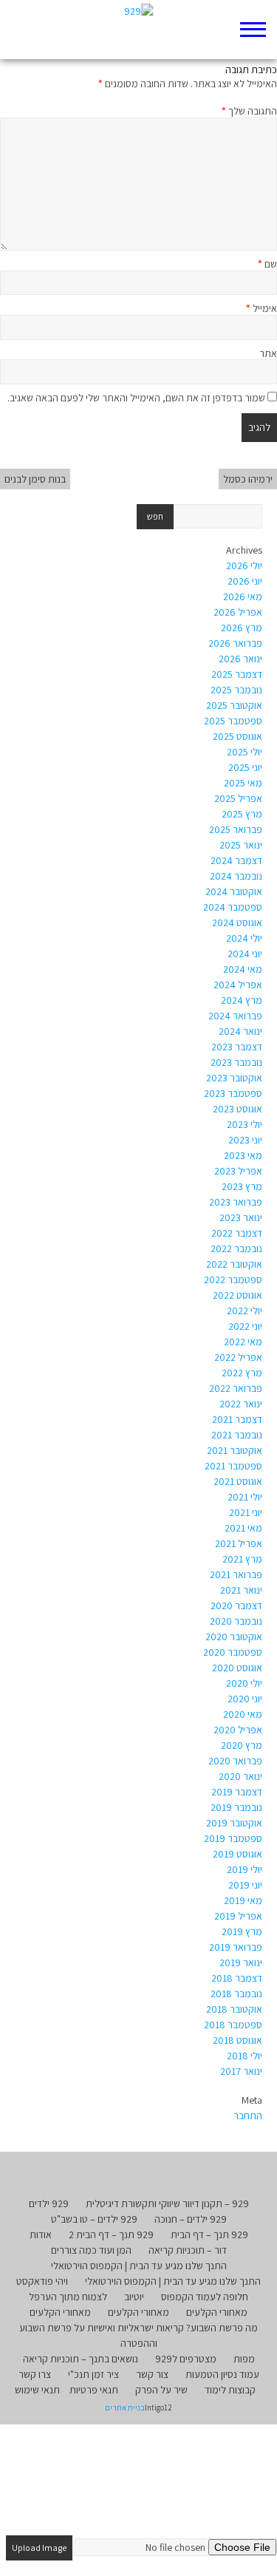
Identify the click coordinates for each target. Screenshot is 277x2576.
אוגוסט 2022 (237, 1295)
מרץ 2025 (242, 814)
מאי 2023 (243, 1155)
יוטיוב (134, 2297)
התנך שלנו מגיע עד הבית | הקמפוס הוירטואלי (139, 2266)
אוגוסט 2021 (238, 1481)
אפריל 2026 (238, 612)
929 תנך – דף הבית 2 (111, 2235)
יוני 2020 (245, 1699)
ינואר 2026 (240, 659)
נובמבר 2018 (236, 1994)
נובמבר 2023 (236, 1062)
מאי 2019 (243, 1900)
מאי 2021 (243, 1528)
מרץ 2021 (242, 1559)
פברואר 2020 (235, 1761)
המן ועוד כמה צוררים (91, 2250)
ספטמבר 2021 (233, 1466)
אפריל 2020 (238, 1730)
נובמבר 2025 (236, 690)
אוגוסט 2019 (237, 1854)
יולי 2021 (245, 1497)
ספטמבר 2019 (233, 1838)
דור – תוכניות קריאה (188, 2250)
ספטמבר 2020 (233, 1652)
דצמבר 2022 (237, 1233)
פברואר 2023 (236, 1202)
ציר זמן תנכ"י (93, 2374)
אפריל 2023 (238, 1171)
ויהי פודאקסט (42, 2281)
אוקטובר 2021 (235, 1450)
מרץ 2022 (242, 1373)
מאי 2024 (243, 969)
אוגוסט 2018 (237, 2040)
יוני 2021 (246, 1512)
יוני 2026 (245, 581)
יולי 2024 (244, 938)
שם (267, 264)
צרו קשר (35, 2374)
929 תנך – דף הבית (209, 2235)
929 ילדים (49, 2203)
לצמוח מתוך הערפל (68, 2297)
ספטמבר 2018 (233, 2025)
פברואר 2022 (236, 1388)
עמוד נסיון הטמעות (222, 2374)
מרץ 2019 (242, 1931)
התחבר (248, 2115)
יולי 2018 (244, 2056)
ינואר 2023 (241, 1217)
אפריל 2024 (238, 985)
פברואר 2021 (236, 1574)
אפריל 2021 (239, 1543)
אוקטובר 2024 (234, 891)
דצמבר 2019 (237, 1792)
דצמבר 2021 (237, 1419)
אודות (41, 2235)
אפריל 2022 (238, 1357)
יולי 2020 (244, 1683)
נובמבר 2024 (236, 876)
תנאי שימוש (37, 2390)
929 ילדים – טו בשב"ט (94, 2219)
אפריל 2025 (238, 798)
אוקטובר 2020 (234, 1637)
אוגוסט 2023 (237, 1109)
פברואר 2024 (235, 1016)
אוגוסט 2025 (237, 736)
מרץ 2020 (242, 1745)
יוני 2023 (245, 1140)
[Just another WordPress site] (138, 30)
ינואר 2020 (240, 1776)
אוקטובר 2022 (234, 1264)
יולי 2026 (244, 565)
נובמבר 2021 (237, 1435)
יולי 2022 (244, 1311)
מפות (244, 2359)
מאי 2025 (243, 783)
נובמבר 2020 (236, 1621)
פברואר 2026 (235, 643)
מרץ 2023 (242, 1186)
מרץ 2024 (242, 1000)
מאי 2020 (243, 1714)
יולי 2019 (244, 1869)
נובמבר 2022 (236, 1248)
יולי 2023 (244, 1124)
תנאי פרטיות (94, 2390)
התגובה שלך (249, 111)
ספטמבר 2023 (233, 1093)
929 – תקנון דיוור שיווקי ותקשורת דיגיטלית (167, 2203)
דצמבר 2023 (237, 1047)
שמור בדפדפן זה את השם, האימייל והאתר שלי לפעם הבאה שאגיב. (136, 398)
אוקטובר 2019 (234, 1823)
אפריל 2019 (238, 1916)
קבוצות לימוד (230, 2390)
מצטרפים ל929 (186, 2359)
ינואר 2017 (241, 2071)
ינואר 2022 (241, 1404)
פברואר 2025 (236, 829)
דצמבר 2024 (236, 860)
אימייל (261, 308)
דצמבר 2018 (237, 1978)
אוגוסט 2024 (237, 922)
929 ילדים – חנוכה (191, 2219)
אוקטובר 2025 (234, 705)
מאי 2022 (243, 1342)
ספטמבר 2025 (233, 721)
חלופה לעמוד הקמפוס (205, 2297)
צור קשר (152, 2374)
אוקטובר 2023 (234, 1078)
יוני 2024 (245, 954)
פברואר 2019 (236, 1947)
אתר (268, 353)
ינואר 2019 (241, 1962)
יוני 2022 (245, 1326)
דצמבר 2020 (236, 1605)
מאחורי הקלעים (217, 2312)
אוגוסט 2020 (237, 1668)
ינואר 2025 (241, 845)
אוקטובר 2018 (234, 2009)
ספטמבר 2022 (233, 1279)
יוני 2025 (245, 767)
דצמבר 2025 (237, 674)
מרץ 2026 (242, 628)
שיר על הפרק (161, 2390)
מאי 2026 (243, 597)
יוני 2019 (245, 1885)
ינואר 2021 (241, 1590)
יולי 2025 (244, 752)
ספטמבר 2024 (233, 907)
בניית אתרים (125, 2407)
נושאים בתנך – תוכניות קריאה (81, 2359)
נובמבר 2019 (236, 1807)
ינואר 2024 (240, 1031)
